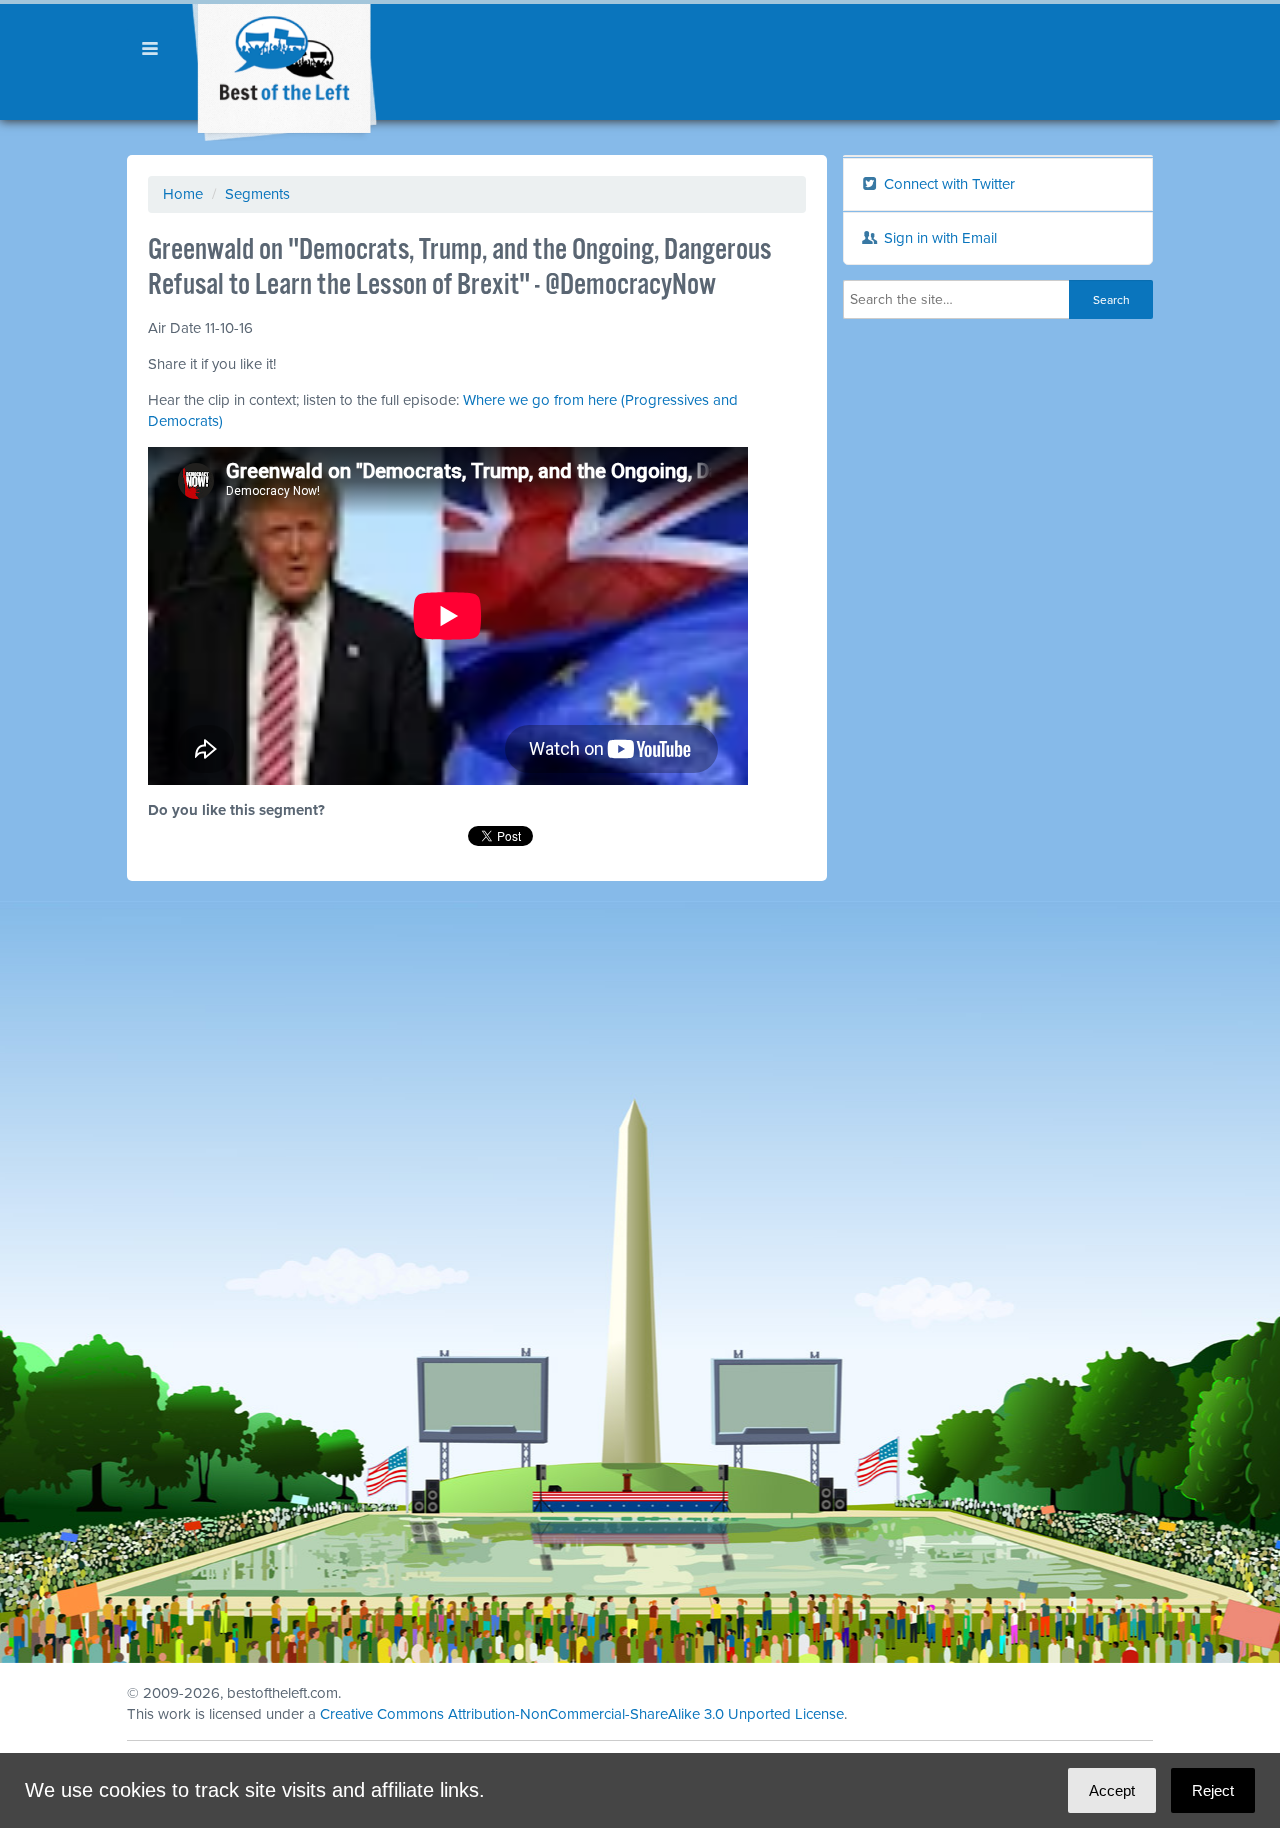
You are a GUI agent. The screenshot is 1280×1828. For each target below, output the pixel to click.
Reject (1213, 1790)
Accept (1112, 1790)
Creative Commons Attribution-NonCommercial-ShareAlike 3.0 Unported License (582, 1714)
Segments (257, 194)
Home (183, 194)
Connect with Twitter (947, 184)
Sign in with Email (938, 238)
